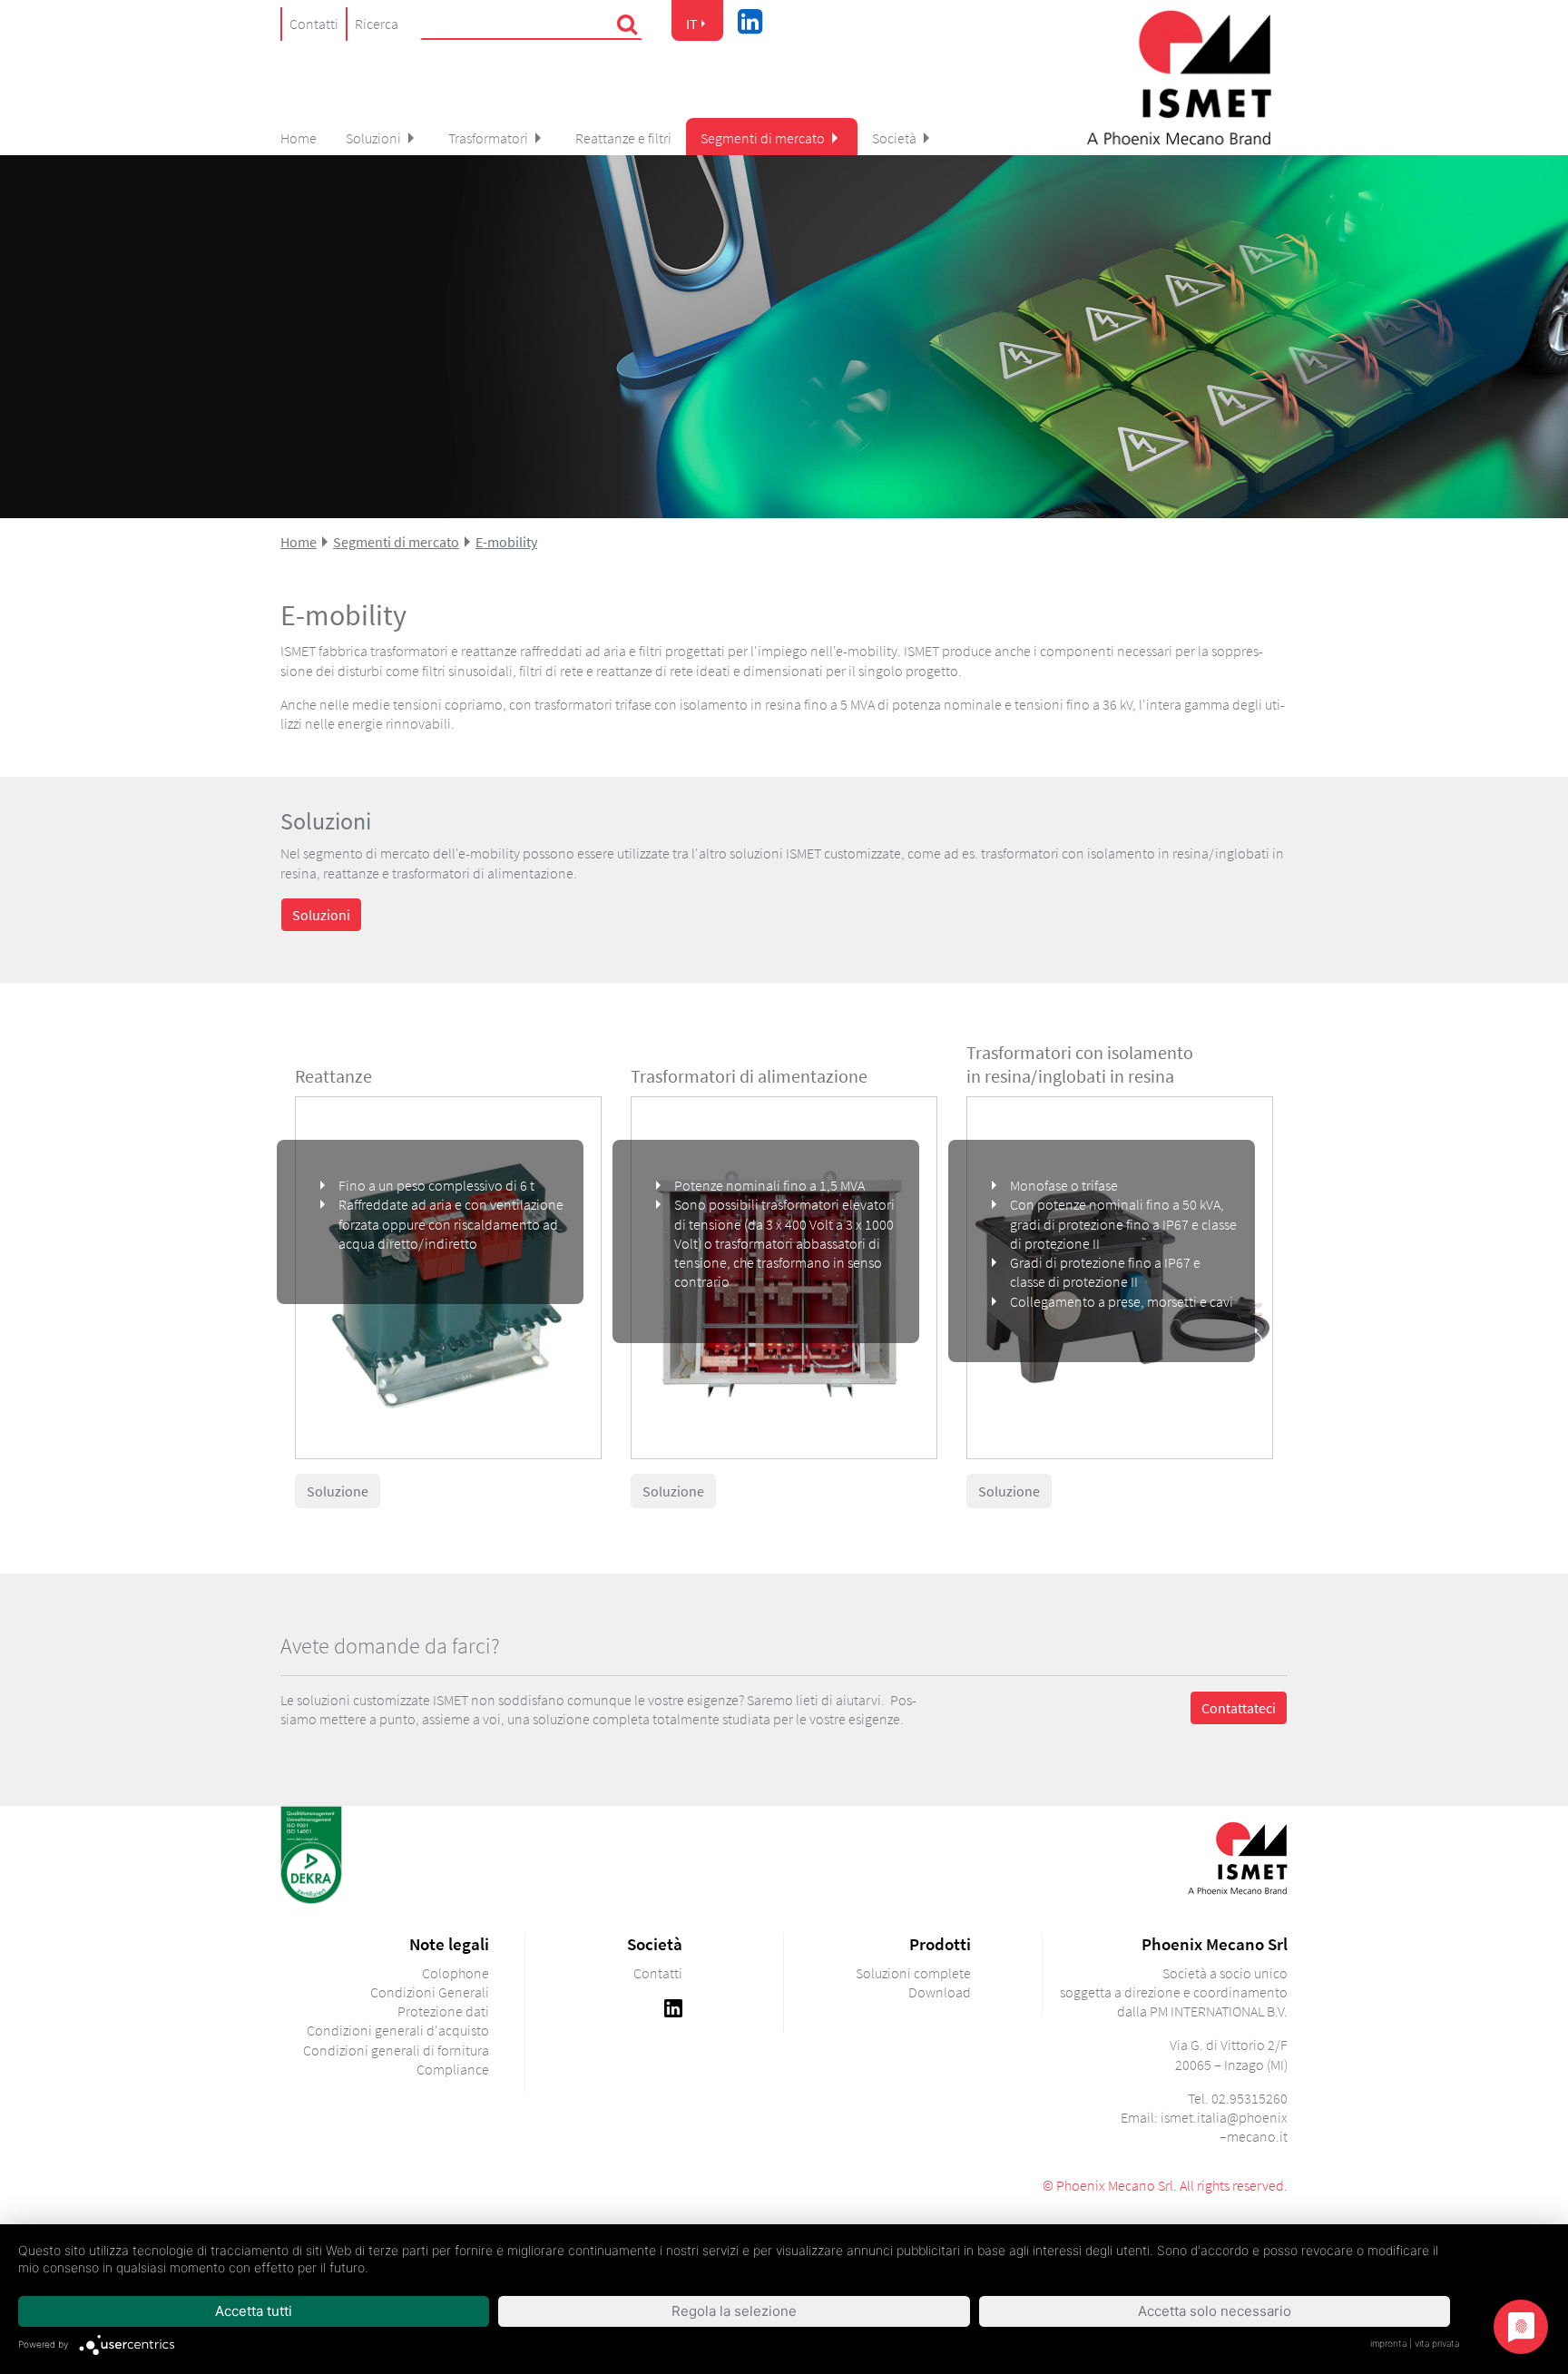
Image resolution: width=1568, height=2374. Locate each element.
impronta (1388, 2343)
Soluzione (338, 1491)
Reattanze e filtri (623, 138)
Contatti (314, 24)
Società (894, 138)
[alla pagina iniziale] (1179, 78)
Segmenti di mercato (763, 138)
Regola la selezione (734, 2311)
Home (299, 138)
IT (692, 24)
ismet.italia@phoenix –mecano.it (1224, 2127)
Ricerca (377, 24)
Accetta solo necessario (1215, 2311)
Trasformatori (488, 138)
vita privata (1437, 2343)
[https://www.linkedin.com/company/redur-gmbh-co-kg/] (673, 2006)
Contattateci (1239, 1708)
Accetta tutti (254, 2311)
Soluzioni (373, 138)
